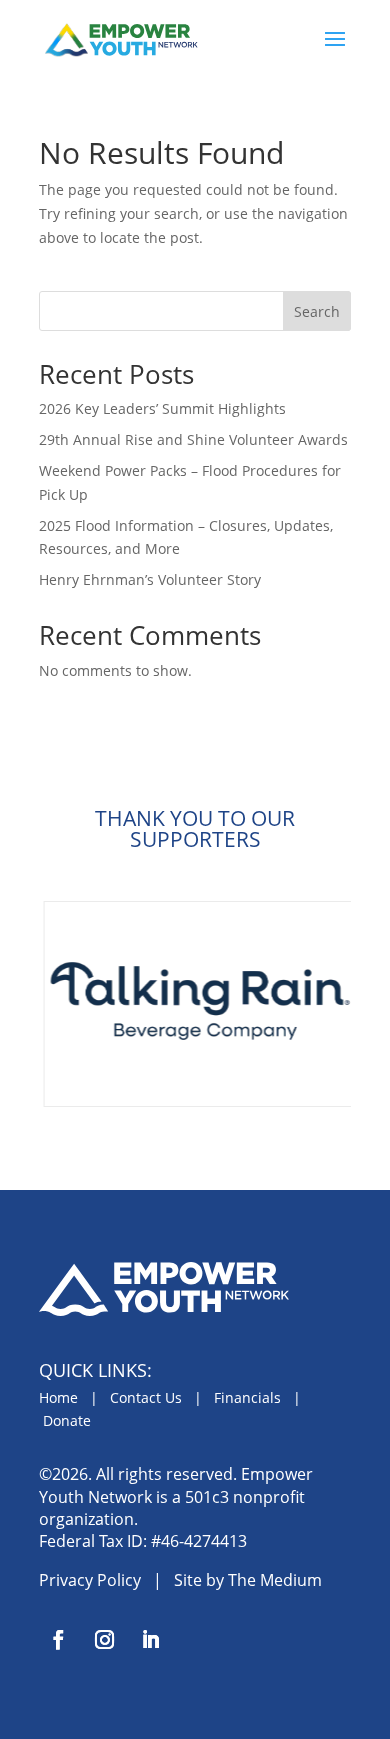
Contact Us (146, 1397)
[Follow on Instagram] (104, 1640)
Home (58, 1397)
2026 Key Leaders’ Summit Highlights (162, 408)
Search (317, 311)
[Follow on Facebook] (58, 1640)
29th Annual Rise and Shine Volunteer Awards (193, 439)
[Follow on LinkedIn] (150, 1640)
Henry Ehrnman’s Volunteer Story (150, 579)
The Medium (275, 1580)
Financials (247, 1397)
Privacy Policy (90, 1580)
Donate (67, 1420)
